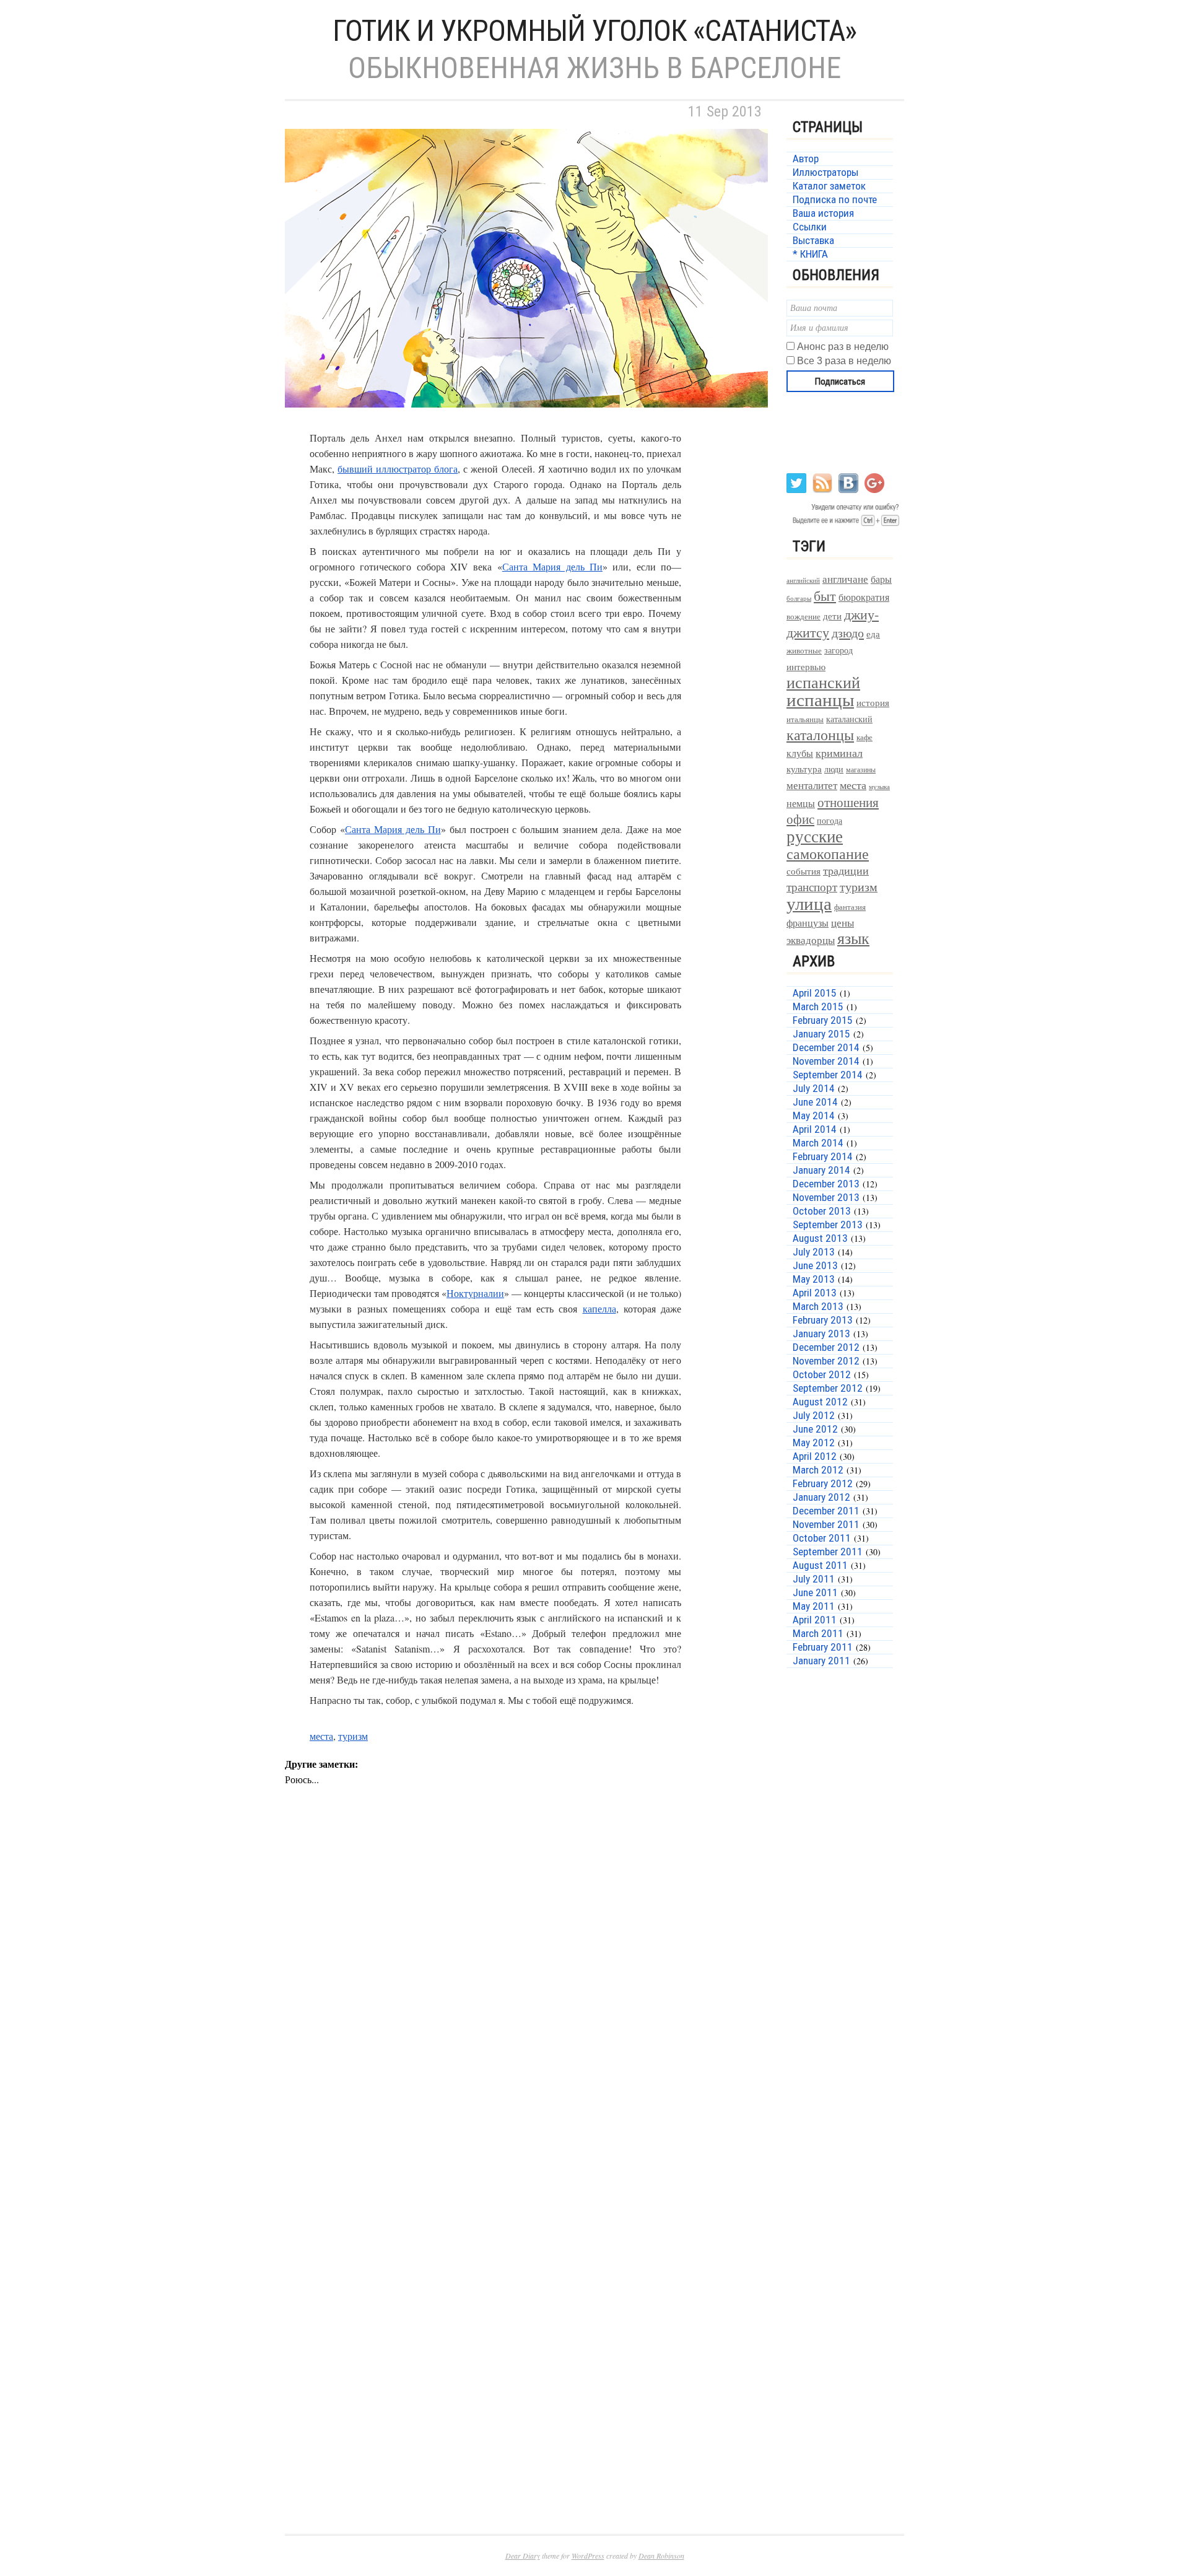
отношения (848, 802)
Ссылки (810, 227)
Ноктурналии (475, 1293)
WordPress (588, 2556)
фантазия (850, 907)
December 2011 (826, 1511)
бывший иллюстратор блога (398, 469)
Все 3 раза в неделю (844, 361)
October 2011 (822, 1538)
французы (808, 923)
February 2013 (823, 1320)
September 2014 (828, 1075)
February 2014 (823, 1156)
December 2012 (826, 1347)
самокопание (828, 854)
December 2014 (826, 1047)
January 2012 (821, 1497)
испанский (823, 682)
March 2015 (818, 1006)
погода (830, 820)
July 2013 (814, 1252)
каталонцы (820, 735)
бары (881, 579)
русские (815, 836)
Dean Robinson (661, 2556)
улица (809, 903)
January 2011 (821, 1661)
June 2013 (815, 1265)
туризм (353, 1736)
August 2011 (820, 1565)
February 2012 (823, 1483)
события (804, 871)
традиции (846, 870)
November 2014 (826, 1061)
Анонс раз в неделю (843, 347)
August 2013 (820, 1238)
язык (853, 938)
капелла (599, 1308)
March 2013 (818, 1306)
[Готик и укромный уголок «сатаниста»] (526, 422)
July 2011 (814, 1579)
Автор (806, 159)
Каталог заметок (829, 186)
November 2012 (826, 1361)
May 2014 (814, 1116)
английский (803, 580)
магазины (861, 769)
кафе (865, 737)
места (321, 1736)
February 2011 (823, 1647)
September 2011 (828, 1552)
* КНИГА (810, 254)
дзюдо (848, 633)
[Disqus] (526, 2007)
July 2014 (814, 1088)
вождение (804, 617)
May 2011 (814, 1606)
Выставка (813, 240)
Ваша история (823, 213)
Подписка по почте (835, 199)
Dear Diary (523, 2556)
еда (873, 634)
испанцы (820, 699)
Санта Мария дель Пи (552, 566)
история (873, 703)
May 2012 (814, 1443)
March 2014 (818, 1143)
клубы (800, 753)
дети (832, 616)
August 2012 (820, 1402)
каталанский (849, 719)
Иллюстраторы (825, 172)
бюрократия (864, 597)
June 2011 (815, 1592)
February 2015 (823, 1020)
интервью (806, 666)
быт (825, 596)
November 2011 (826, 1524)
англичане (845, 579)
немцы (801, 803)
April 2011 (815, 1620)
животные (804, 651)
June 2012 (815, 1429)
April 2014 (815, 1129)
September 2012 (828, 1388)
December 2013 (826, 1184)
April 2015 (815, 993)
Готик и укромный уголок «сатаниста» (594, 31)
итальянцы (805, 719)
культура (804, 769)
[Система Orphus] (844, 525)
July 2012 (814, 1415)
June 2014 (815, 1102)
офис (800, 819)
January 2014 (821, 1170)
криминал (839, 753)
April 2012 (815, 1456)
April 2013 (815, 1293)
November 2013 (826, 1197)
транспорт (812, 887)
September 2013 (828, 1225)
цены (843, 923)
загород (838, 650)
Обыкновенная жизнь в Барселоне (594, 68)
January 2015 (821, 1034)
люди (834, 769)
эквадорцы (811, 940)
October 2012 (822, 1374)
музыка (879, 787)
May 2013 (814, 1279)
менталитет (812, 785)
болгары (799, 598)
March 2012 (818, 1470)
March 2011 (818, 1633)
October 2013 (822, 1211)
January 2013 (821, 1334)
